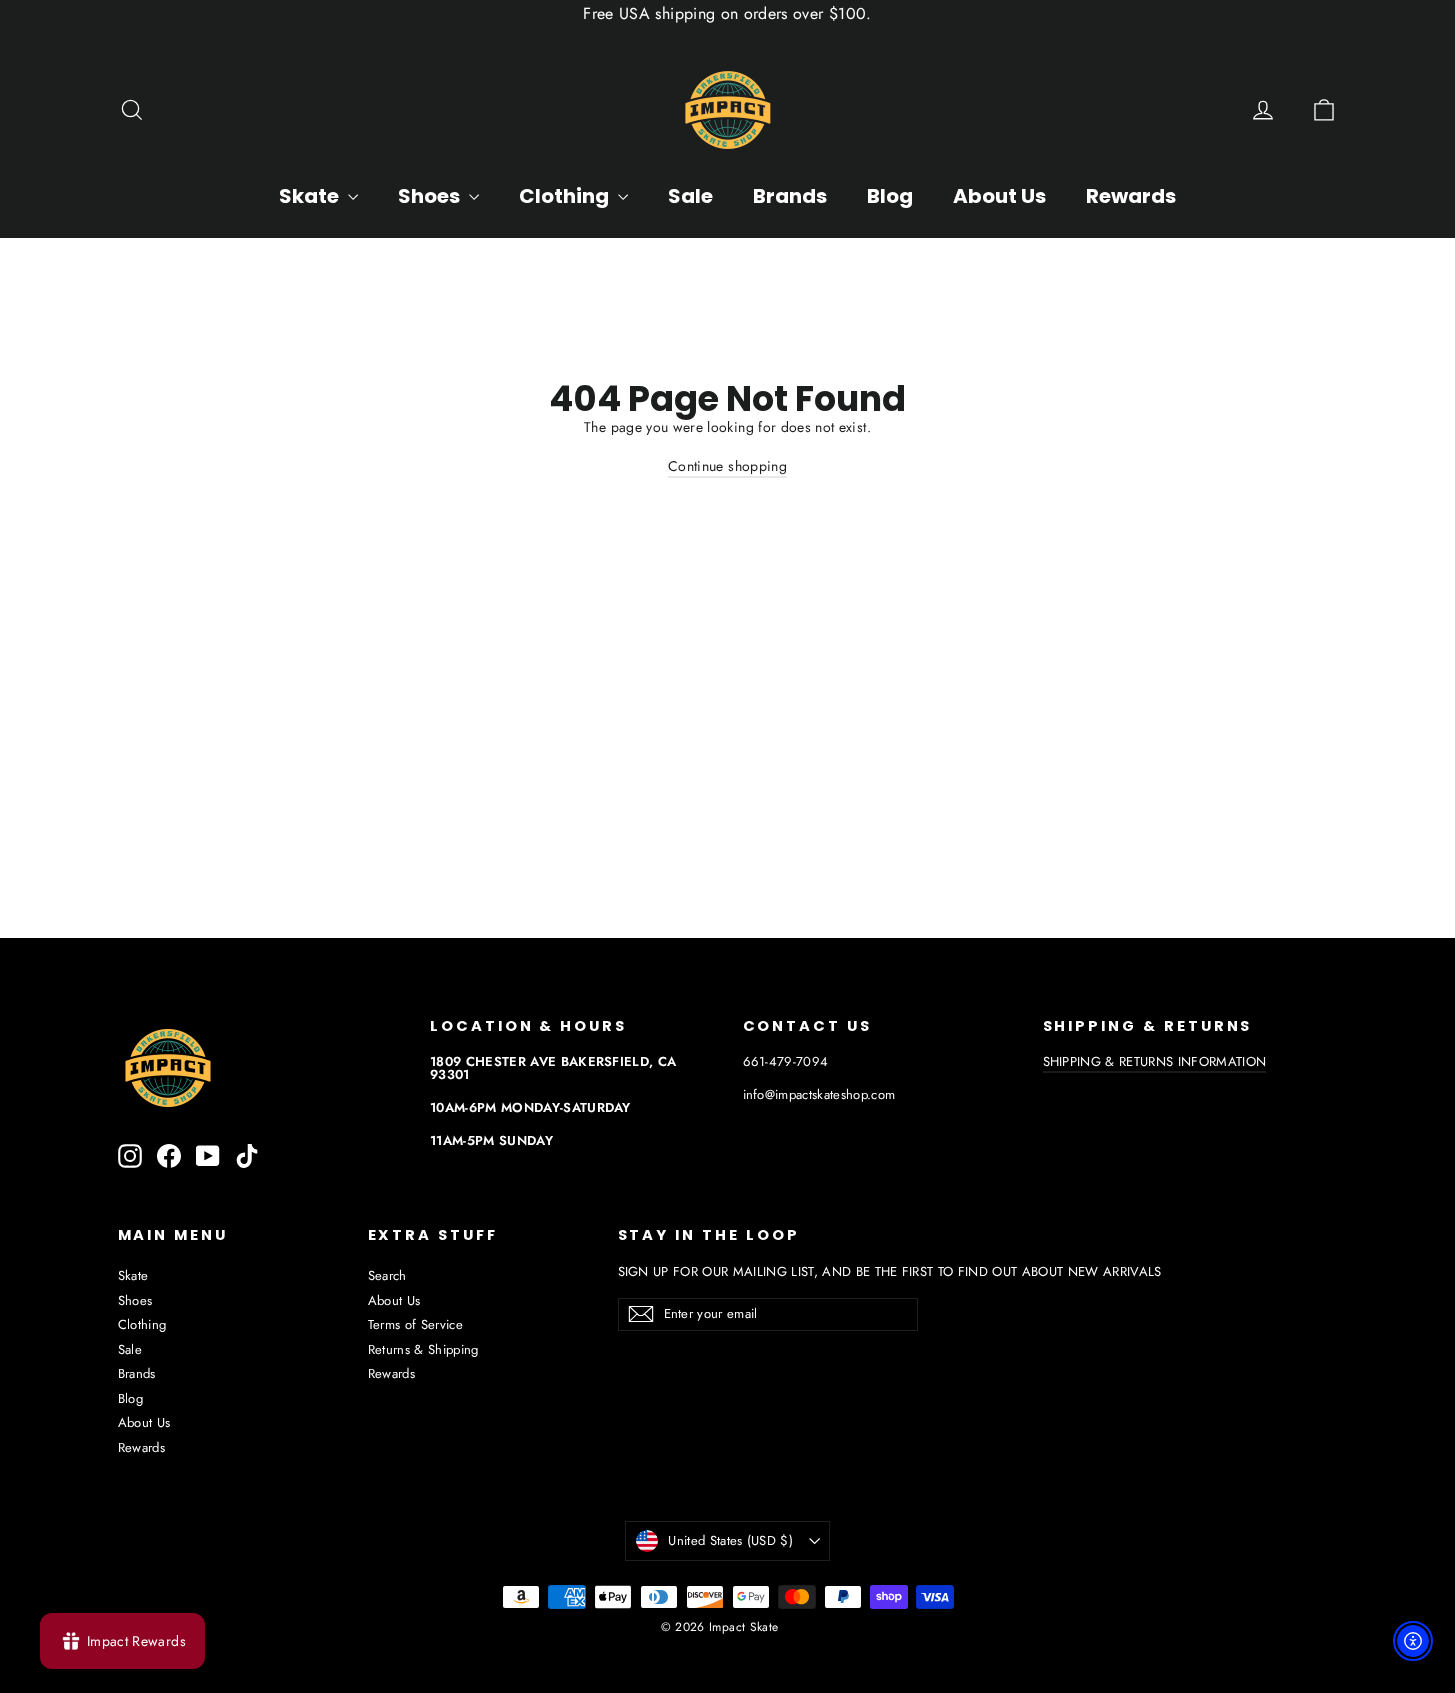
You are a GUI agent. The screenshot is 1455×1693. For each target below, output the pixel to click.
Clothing (566, 196)
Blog (890, 196)
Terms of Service (416, 1324)
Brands (790, 196)
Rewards (1131, 196)
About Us (999, 196)
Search (387, 1275)
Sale (690, 196)
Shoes (431, 196)
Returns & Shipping (423, 1349)
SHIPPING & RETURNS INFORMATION (1155, 1061)
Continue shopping (727, 466)
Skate (311, 196)
